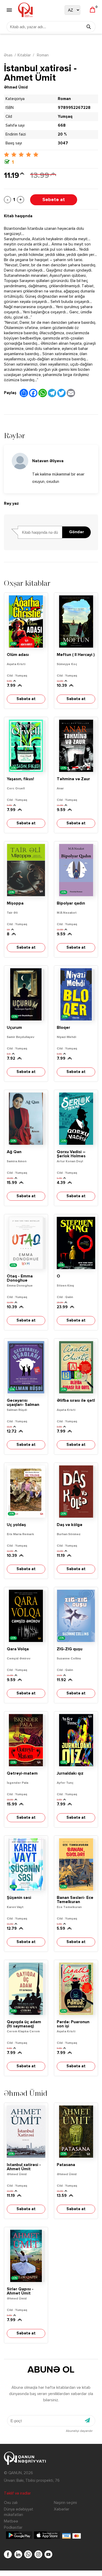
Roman (42, 55)
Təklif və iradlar (17, 2493)
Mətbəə (11, 2521)
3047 (63, 143)
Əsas (8, 55)
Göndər (76, 532)
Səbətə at (54, 200)
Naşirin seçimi (65, 2503)
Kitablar (24, 55)
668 (62, 125)
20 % (62, 134)
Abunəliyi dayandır (79, 2431)
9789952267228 (74, 108)
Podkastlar (13, 2528)
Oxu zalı (11, 2503)
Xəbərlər (62, 2509)
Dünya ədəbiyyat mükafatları (19, 2512)
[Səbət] (92, 10)
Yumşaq (65, 117)
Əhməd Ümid (16, 87)
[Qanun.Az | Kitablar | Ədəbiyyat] (25, 10)
